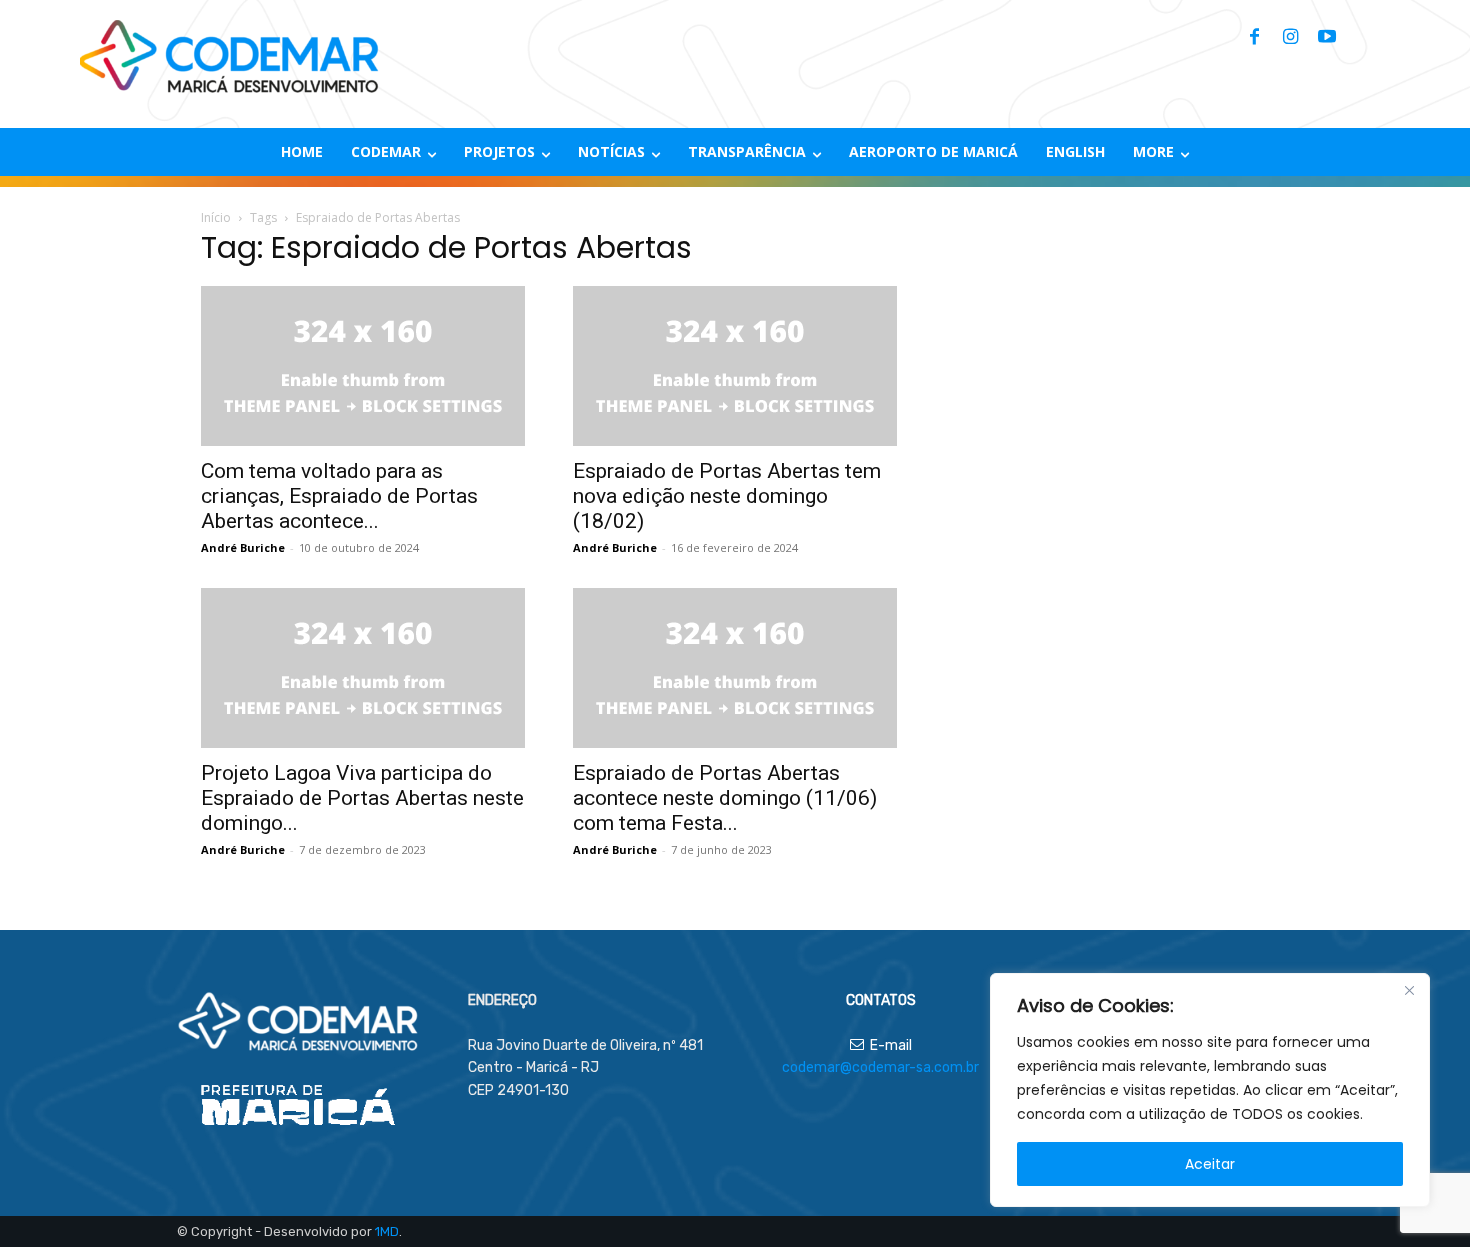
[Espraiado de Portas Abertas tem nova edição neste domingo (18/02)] (735, 366)
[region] (1210, 1090)
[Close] (1409, 990)
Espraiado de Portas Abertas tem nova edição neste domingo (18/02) (727, 496)
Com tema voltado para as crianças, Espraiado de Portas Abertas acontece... (339, 496)
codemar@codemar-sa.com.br (880, 1067)
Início (216, 217)
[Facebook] (1255, 38)
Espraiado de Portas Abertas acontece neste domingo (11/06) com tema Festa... (725, 798)
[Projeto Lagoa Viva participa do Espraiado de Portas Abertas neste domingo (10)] (363, 668)
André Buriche (243, 547)
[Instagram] (1291, 38)
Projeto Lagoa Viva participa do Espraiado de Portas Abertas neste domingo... (362, 798)
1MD (387, 1231)
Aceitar (1210, 1164)
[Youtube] (1327, 38)
